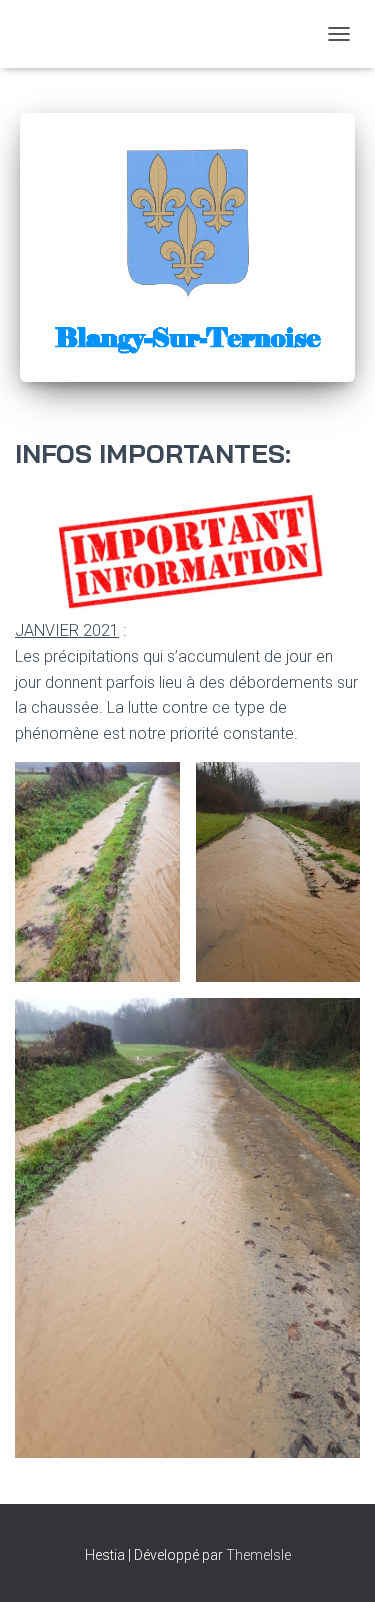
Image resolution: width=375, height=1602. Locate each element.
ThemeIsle (258, 1555)
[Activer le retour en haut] (335, 1562)
